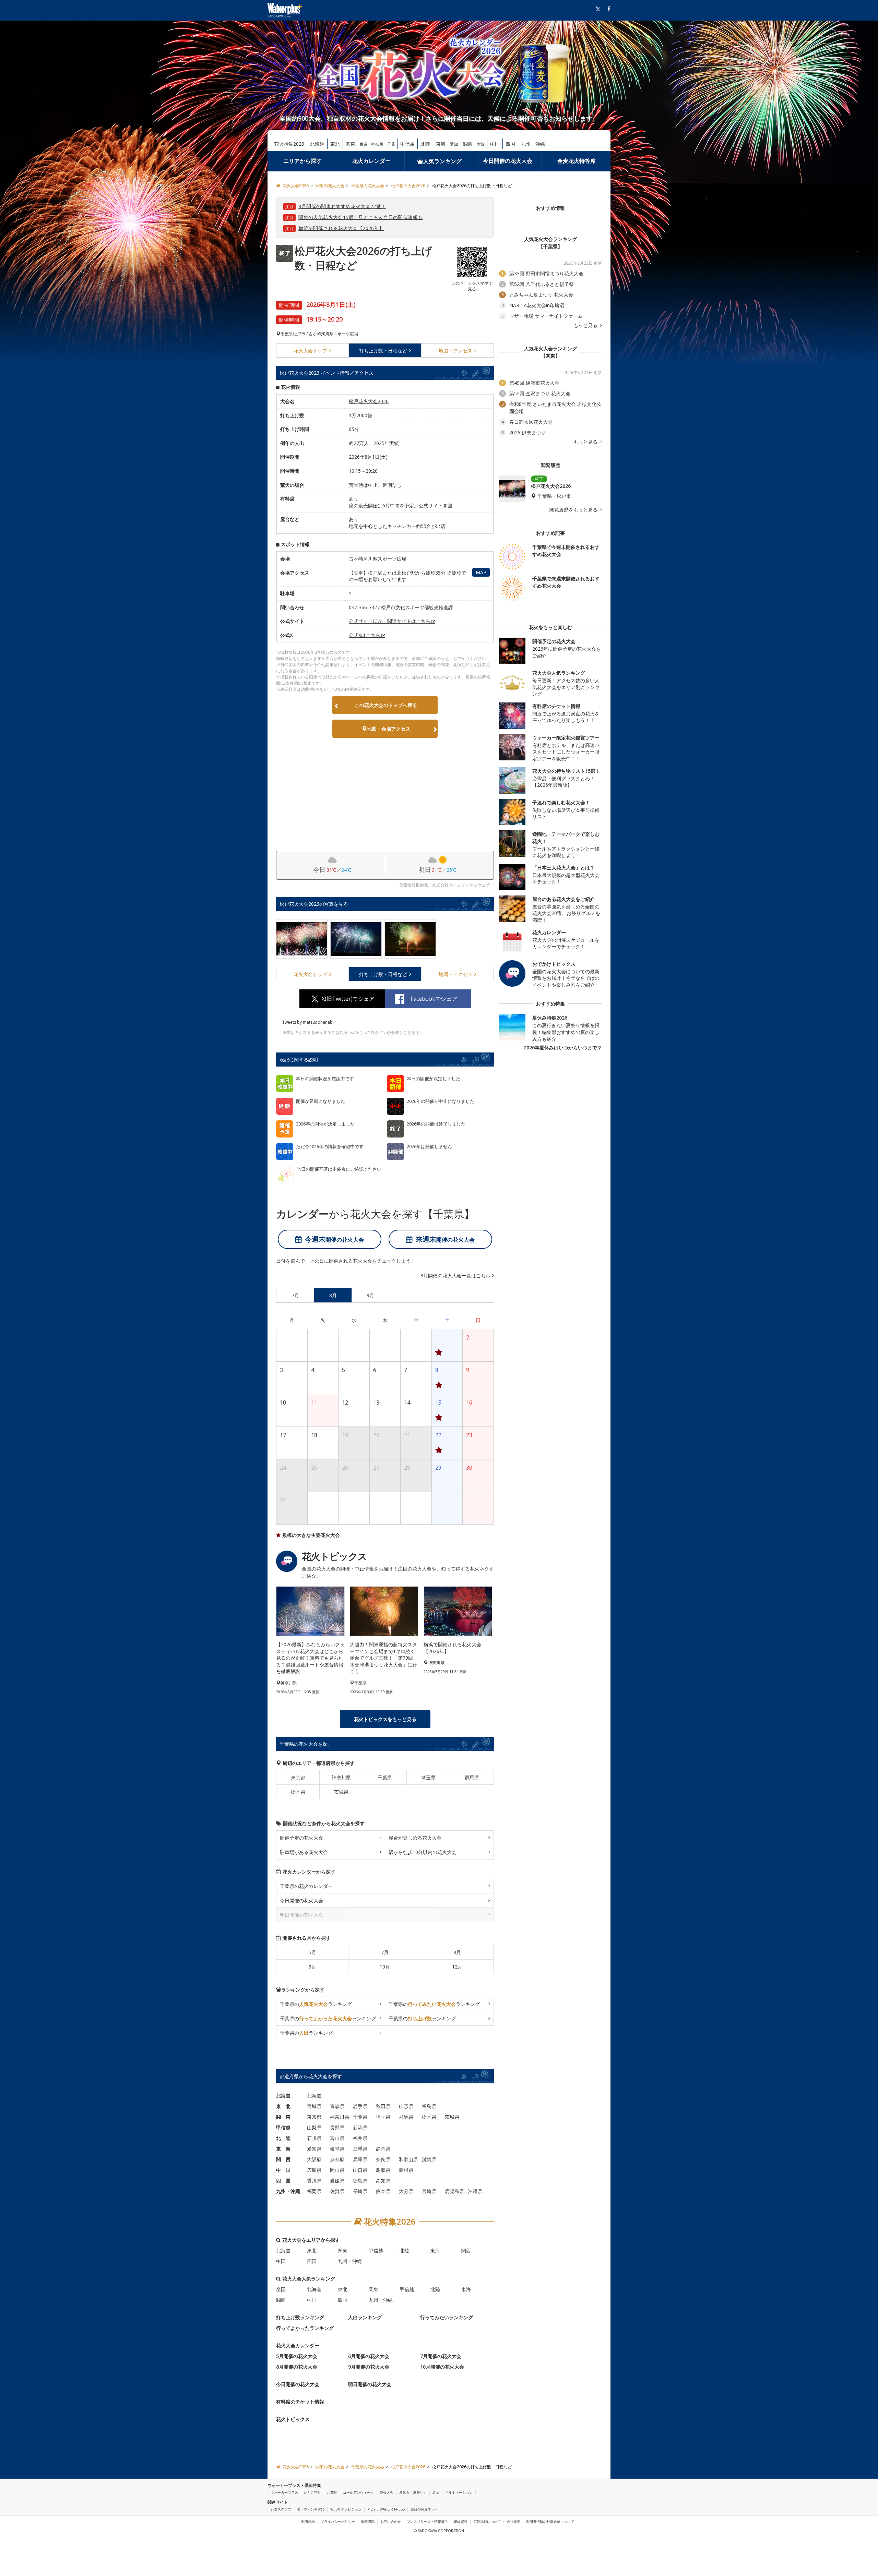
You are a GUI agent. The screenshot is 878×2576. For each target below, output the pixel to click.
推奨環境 (368, 2521)
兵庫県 (360, 2159)
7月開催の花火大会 (441, 2356)
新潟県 (360, 2127)
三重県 (360, 2149)
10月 (385, 1967)
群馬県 (472, 1777)
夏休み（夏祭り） (413, 2492)
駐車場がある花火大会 (304, 1852)
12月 (457, 1967)
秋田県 (383, 2106)
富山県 (337, 2138)
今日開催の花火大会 (508, 161)
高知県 (383, 2181)
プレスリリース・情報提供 (427, 2521)
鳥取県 (383, 2170)
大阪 (481, 144)
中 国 (283, 2170)
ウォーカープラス (284, 2492)
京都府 (337, 2159)
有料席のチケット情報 (300, 2402)
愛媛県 (337, 2181)
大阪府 (314, 2159)
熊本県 (383, 2191)
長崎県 (360, 2191)
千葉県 (287, 334)
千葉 (391, 144)
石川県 (314, 2138)
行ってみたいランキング (447, 2317)
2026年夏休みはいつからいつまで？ (563, 1048)
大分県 (406, 2191)
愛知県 (314, 2149)
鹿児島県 (454, 2191)
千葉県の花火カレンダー (306, 1886)
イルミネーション (459, 2492)
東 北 (283, 2106)
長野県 (337, 2127)
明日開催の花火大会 (370, 2384)
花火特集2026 (289, 144)
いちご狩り (312, 2492)
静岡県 (383, 2149)
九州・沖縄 (533, 144)
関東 (351, 144)
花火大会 (310, 351)
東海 (441, 144)
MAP (481, 572)
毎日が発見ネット (424, 2509)
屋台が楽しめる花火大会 (415, 1838)
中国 (495, 144)
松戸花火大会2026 (369, 401)
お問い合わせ (391, 2521)
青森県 (337, 2106)
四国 (510, 144)
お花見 (332, 2492)
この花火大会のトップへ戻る (386, 705)
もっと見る (586, 325)
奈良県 (383, 2159)
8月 (457, 1952)
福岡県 (314, 2191)
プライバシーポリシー (338, 2521)
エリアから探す (302, 161)
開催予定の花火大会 (301, 1838)
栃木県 (298, 1792)
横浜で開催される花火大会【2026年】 (341, 228)
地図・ (455, 351)
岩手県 (360, 2106)
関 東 (283, 2117)
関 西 (283, 2159)
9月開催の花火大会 (369, 2367)
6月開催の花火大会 (369, 2356)
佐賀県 (337, 2191)
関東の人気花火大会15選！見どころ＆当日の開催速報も (360, 217)
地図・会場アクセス (389, 729)
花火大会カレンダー (298, 2345)
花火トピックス (293, 2419)
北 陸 (283, 2138)
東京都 (298, 1777)
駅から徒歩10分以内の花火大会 (423, 1852)
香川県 (314, 2181)
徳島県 (360, 2181)
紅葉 (436, 2492)
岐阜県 (337, 2149)
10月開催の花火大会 (442, 2367)
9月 (312, 1967)
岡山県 (337, 2170)
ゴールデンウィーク (358, 2492)
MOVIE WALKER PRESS (386, 2509)
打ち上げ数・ (383, 351)
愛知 (454, 144)
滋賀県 (429, 2159)
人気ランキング (442, 161)
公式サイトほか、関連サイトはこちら (390, 621)
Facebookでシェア (434, 999)
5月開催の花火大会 (297, 2356)
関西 (468, 144)
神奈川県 (341, 1777)
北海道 (317, 144)
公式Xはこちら (365, 635)
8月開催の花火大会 (297, 2367)
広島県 (314, 2170)
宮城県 (314, 2106)
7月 (385, 1952)
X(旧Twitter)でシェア (348, 999)
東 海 (283, 2149)
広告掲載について (487, 2521)
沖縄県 (475, 2191)
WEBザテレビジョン (346, 2509)
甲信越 (407, 144)
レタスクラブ (281, 2509)
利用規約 (308, 2521)
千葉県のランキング (316, 2004)
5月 (312, 1952)
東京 (364, 144)
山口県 (360, 2170)
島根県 (406, 2170)
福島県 (429, 2106)
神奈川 (377, 144)
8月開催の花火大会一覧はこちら (455, 1275)
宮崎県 (429, 2191)
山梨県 (314, 2127)
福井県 (360, 2138)
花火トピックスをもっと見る (385, 1719)
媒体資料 (461, 2521)
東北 (335, 144)
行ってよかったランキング (305, 2328)
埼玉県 (428, 1777)
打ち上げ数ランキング (300, 2317)
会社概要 (513, 2521)
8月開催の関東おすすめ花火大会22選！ (342, 206)
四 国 (283, 2181)
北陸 (425, 144)
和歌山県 (408, 2159)
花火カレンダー (371, 161)
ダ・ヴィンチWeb (311, 2509)
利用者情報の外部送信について (550, 2521)
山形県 (406, 2106)
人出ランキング (365, 2317)
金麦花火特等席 (577, 161)
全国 (281, 2289)
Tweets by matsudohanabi (308, 1022)
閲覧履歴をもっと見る (574, 510)
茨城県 (341, 1792)
